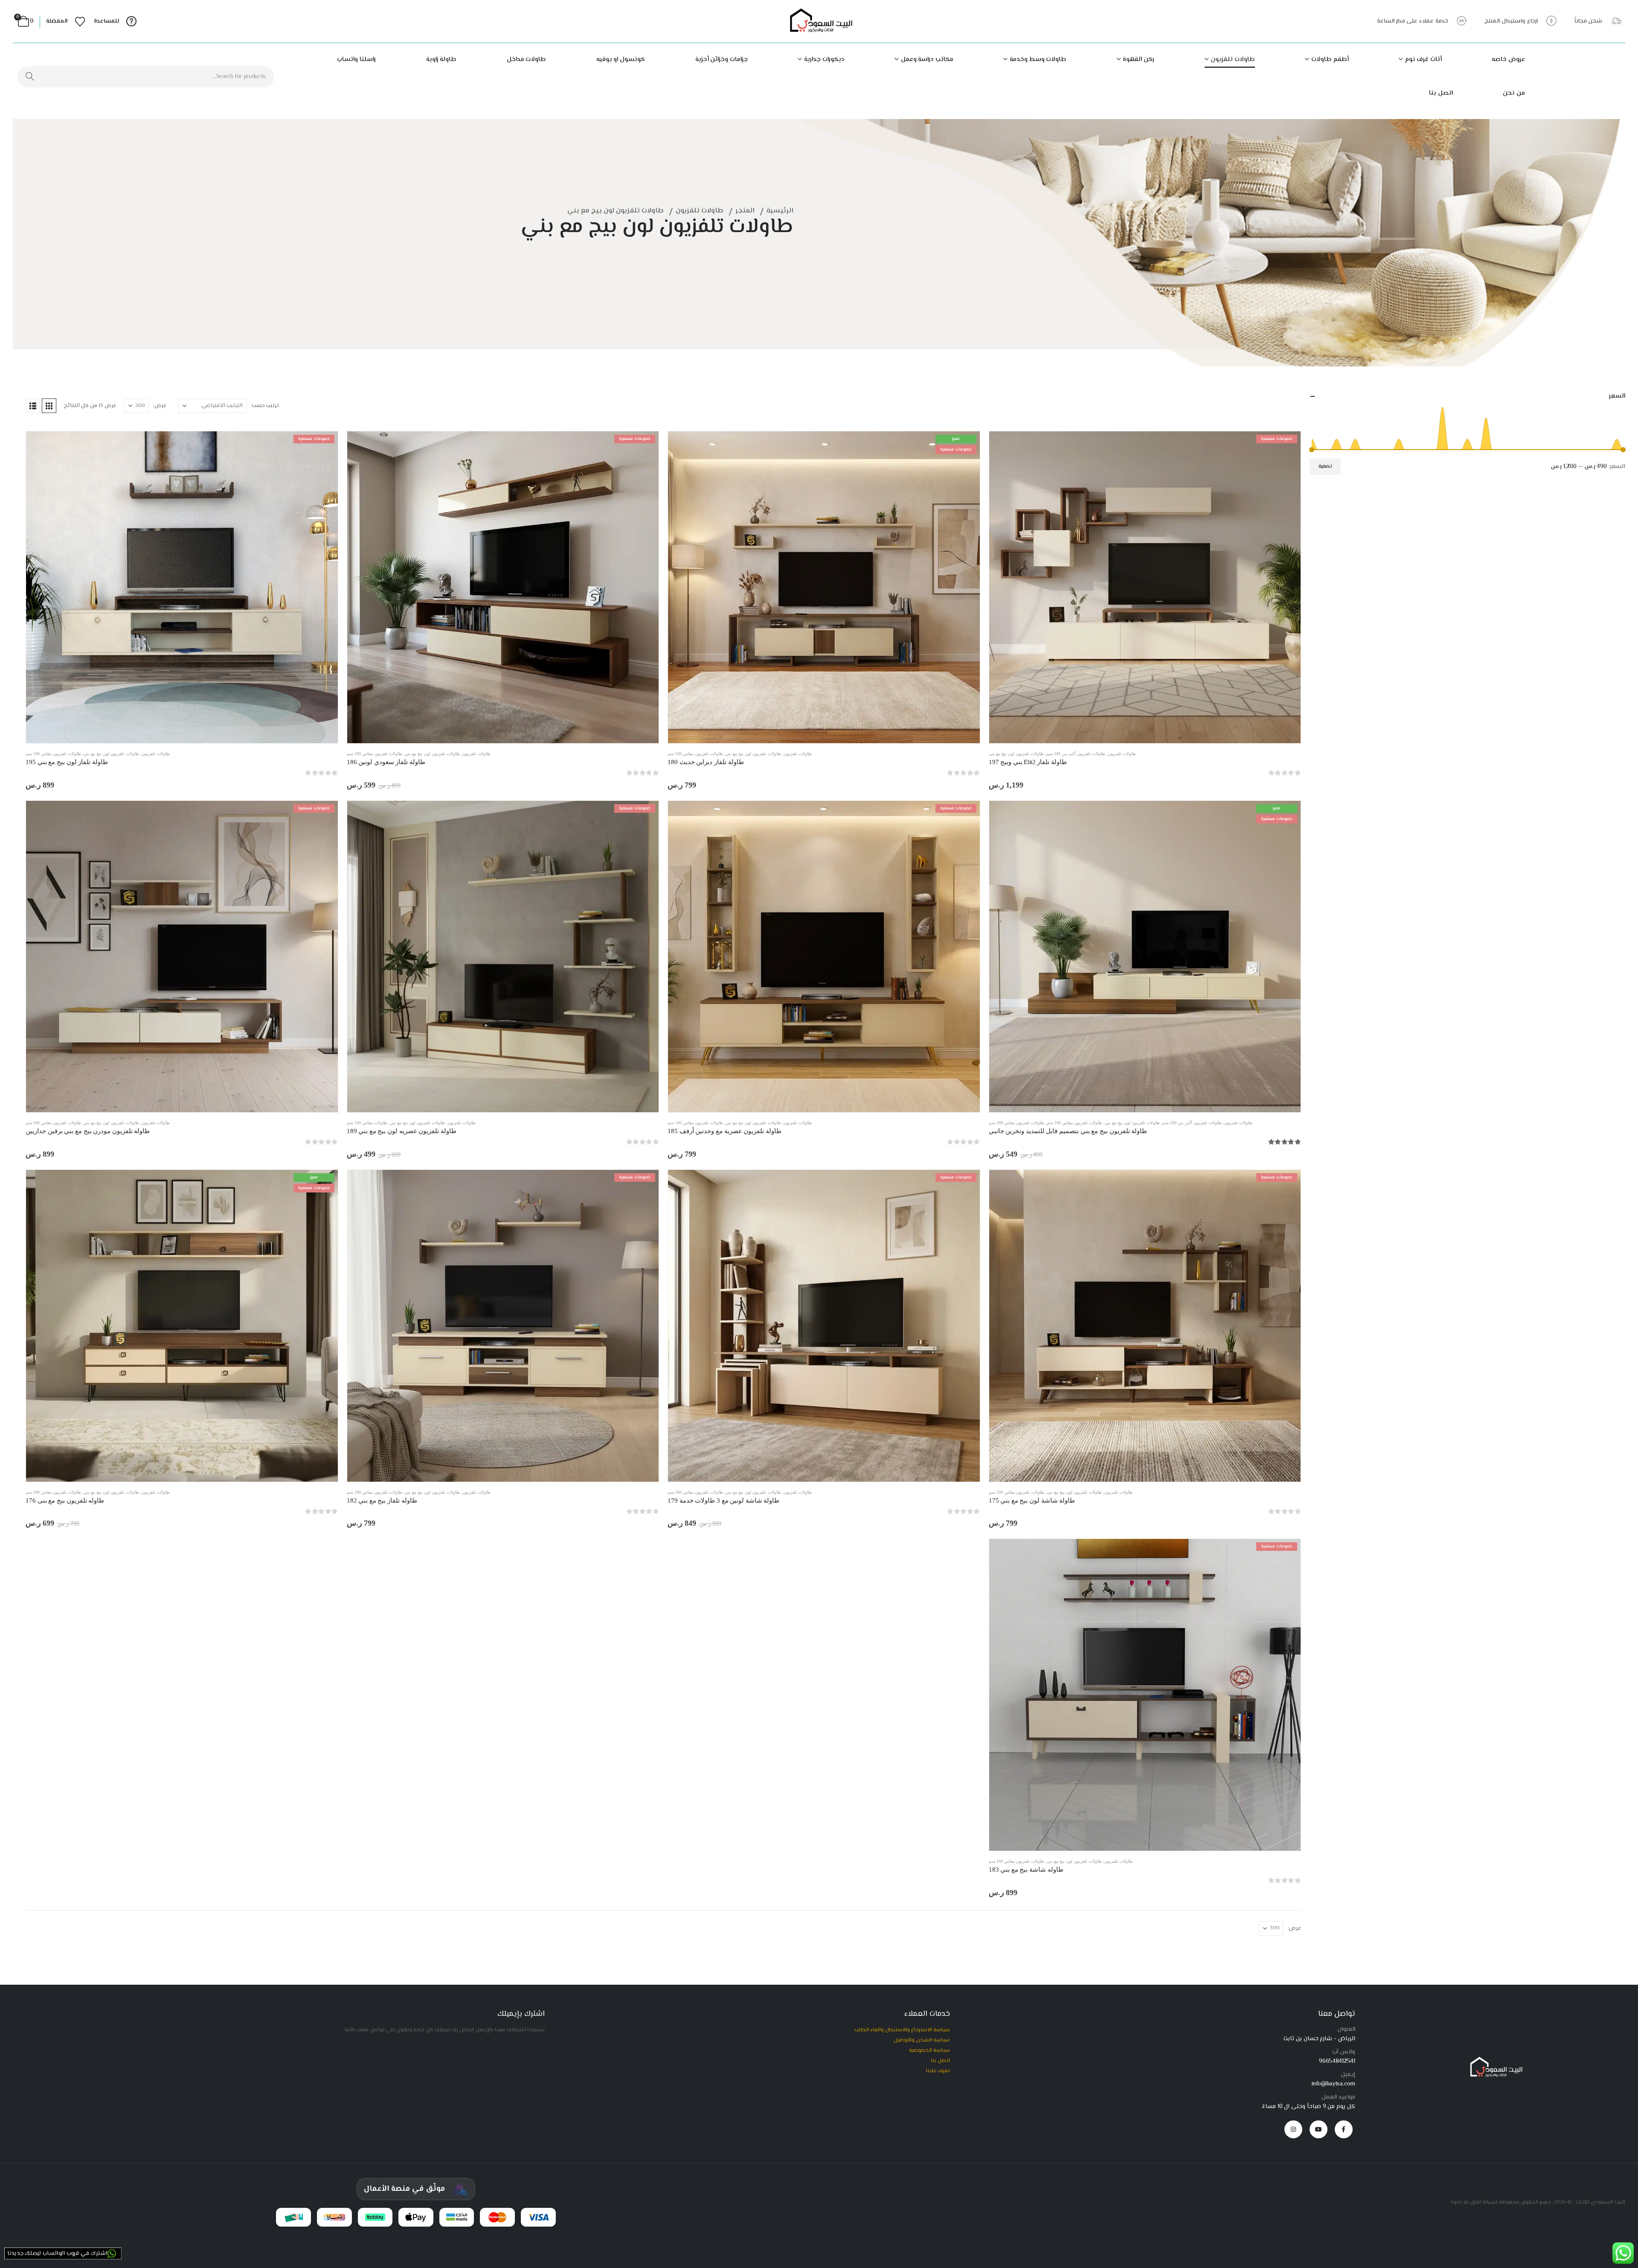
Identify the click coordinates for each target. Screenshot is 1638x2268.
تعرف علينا (938, 2071)
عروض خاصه (1508, 60)
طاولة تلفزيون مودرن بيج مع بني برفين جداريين (88, 1131)
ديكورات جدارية (824, 60)
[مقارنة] (1288, 484)
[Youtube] (1319, 2129)
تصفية (1325, 467)
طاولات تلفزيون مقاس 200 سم (1016, 1123)
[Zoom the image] (1494, 2060)
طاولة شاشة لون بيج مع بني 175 (1032, 1500)
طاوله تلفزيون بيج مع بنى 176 (65, 1500)
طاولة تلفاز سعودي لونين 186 (386, 762)
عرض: (160, 406)
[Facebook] (1344, 2129)
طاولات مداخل (527, 60)
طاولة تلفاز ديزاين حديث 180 (706, 762)
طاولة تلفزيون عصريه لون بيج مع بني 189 (402, 1131)
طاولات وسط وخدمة (1038, 60)
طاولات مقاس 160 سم (367, 1123)
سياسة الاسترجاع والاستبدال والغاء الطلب (902, 2030)
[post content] (1145, 587)
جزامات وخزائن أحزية (722, 60)
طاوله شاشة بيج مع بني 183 (1026, 1870)
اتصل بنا (1441, 93)
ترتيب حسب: (265, 406)
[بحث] (30, 77)
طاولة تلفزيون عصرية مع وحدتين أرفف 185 (725, 1131)
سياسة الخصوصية (929, 2050)
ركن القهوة (1138, 60)
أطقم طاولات (1330, 60)
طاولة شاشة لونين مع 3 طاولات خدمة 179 (723, 1500)
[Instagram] (1293, 2129)
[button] (49, 406)
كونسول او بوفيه (621, 60)
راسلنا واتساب (356, 60)
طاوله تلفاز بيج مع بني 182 (382, 1500)
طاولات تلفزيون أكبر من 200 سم (1076, 754)
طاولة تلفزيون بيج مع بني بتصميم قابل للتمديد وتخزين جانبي (1068, 1131)
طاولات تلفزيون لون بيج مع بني (1016, 754)
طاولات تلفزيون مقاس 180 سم (695, 754)
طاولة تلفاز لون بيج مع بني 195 (67, 762)
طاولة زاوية (441, 60)
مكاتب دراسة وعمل (927, 60)
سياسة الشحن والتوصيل (922, 2040)
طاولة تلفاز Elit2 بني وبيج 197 (1028, 762)
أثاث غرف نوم (1423, 60)
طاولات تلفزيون (1233, 60)
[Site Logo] (819, 22)
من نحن (1514, 93)
